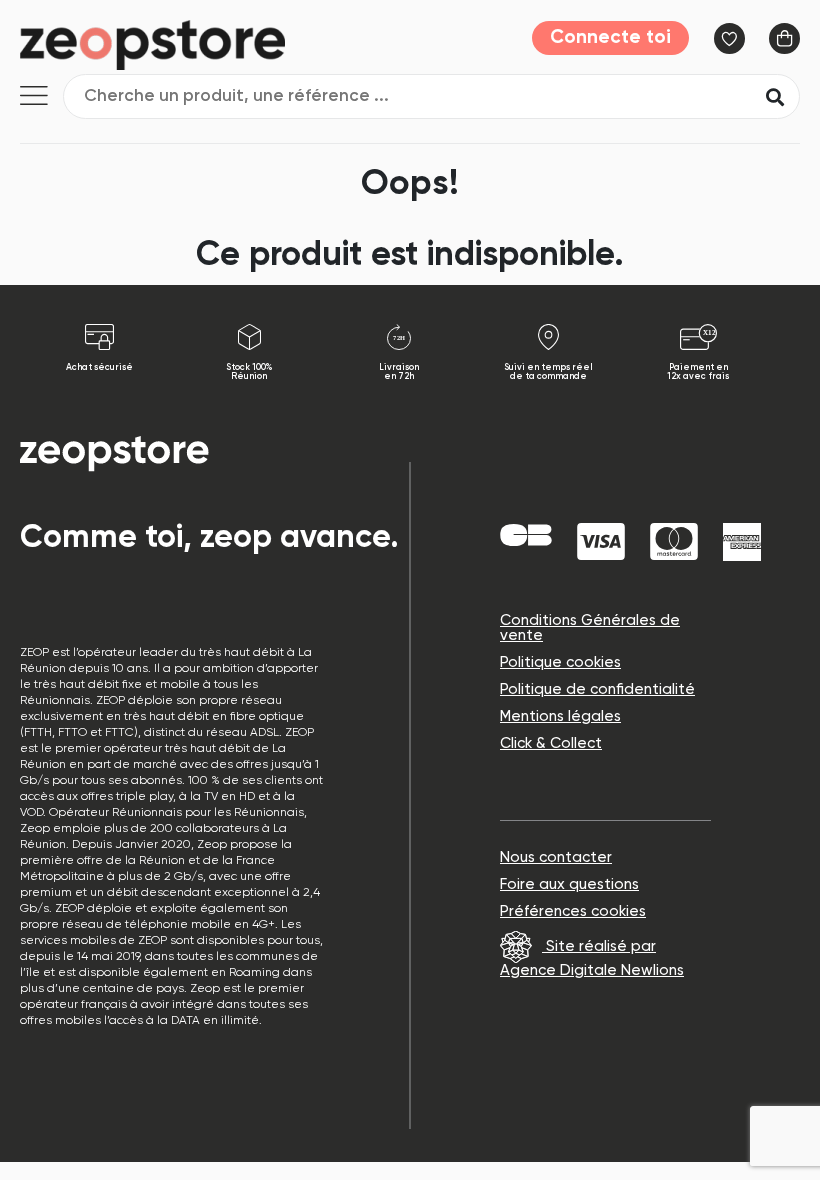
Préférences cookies (573, 911)
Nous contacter (556, 857)
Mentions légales (560, 716)
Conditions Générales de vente (590, 628)
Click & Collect (551, 743)
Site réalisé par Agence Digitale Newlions (592, 958)
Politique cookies (560, 662)
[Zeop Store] (176, 45)
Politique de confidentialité (597, 689)
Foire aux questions (569, 884)
